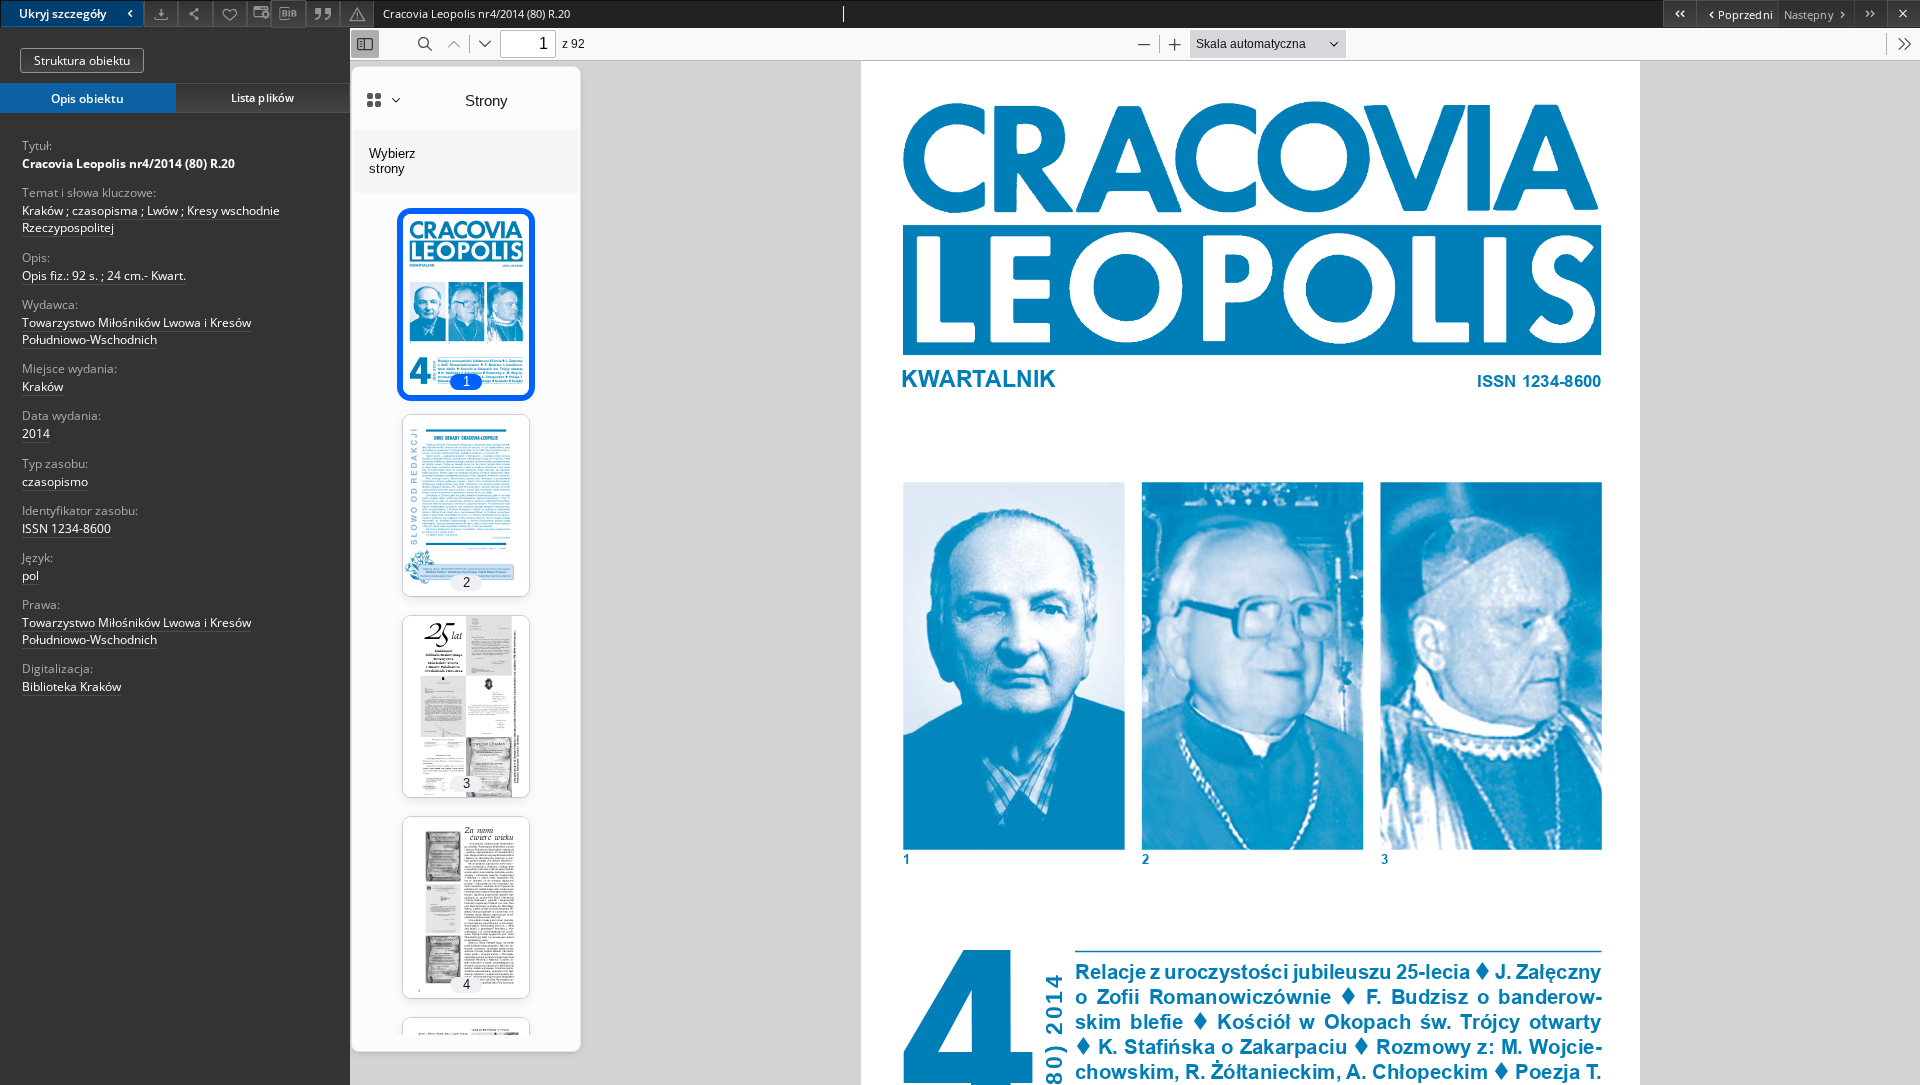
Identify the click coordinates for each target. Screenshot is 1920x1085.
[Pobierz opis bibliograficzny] (288, 14)
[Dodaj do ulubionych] (230, 13)
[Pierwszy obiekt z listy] (1679, 13)
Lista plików (262, 97)
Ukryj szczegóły (62, 13)
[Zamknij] (1903, 13)
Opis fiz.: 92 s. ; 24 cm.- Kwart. (104, 275)
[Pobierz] (161, 13)
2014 (36, 433)
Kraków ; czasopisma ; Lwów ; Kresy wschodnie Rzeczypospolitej (151, 219)
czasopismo (55, 481)
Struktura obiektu (82, 60)
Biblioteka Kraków (71, 686)
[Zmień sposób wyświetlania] (259, 13)
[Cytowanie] (323, 13)
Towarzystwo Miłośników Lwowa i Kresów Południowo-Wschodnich (136, 331)
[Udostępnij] (195, 13)
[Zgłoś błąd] (357, 13)
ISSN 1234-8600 (66, 528)
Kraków (42, 386)
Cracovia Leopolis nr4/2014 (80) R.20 (128, 163)
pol (30, 575)
